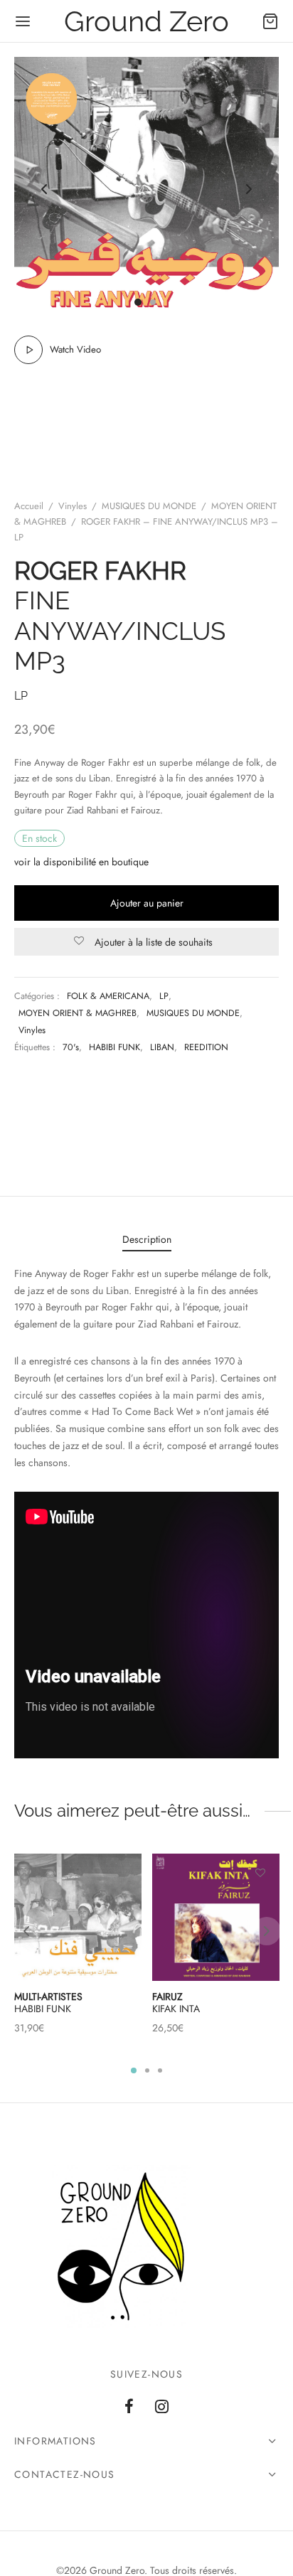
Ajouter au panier (147, 903)
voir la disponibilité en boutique (81, 862)
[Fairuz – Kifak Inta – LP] (216, 1917)
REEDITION (206, 1047)
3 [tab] (160, 2070)
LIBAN (162, 1047)
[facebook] (129, 2407)
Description (147, 1239)
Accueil (29, 506)
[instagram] (162, 2407)
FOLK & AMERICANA (108, 996)
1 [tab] (134, 2070)
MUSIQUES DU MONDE (149, 506)
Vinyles (73, 506)
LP (164, 996)
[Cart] (270, 21)
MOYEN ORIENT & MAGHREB (78, 1013)
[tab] (146, 1240)
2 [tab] (147, 2070)
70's (71, 1047)
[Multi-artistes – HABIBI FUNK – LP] (78, 1917)
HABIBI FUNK (114, 1047)
